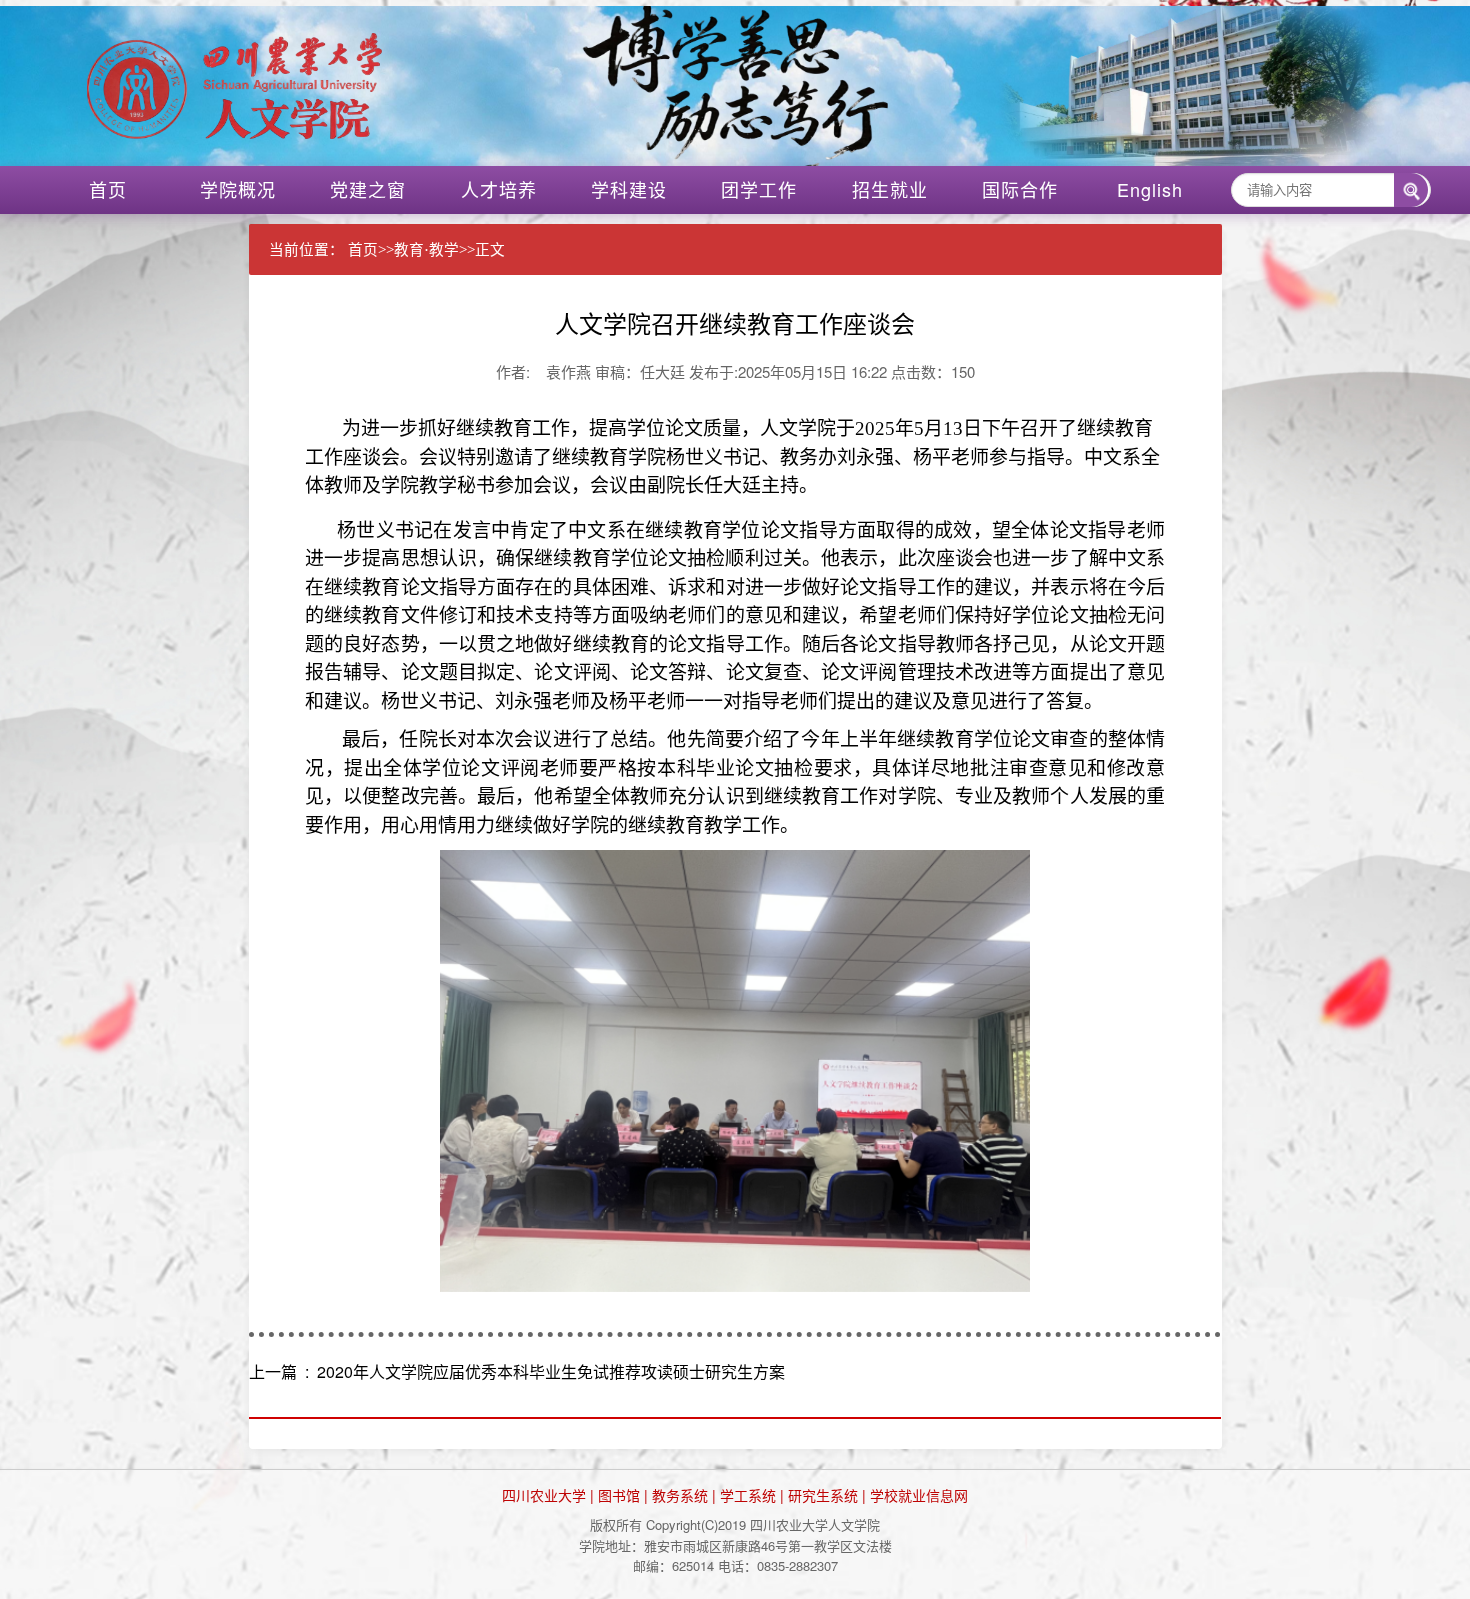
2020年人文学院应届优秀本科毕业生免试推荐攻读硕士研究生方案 (551, 1371)
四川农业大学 (544, 1495)
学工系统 (748, 1495)
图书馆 (619, 1495)
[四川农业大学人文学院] (757, 85)
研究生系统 (823, 1495)
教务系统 (680, 1495)
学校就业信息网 (919, 1495)
